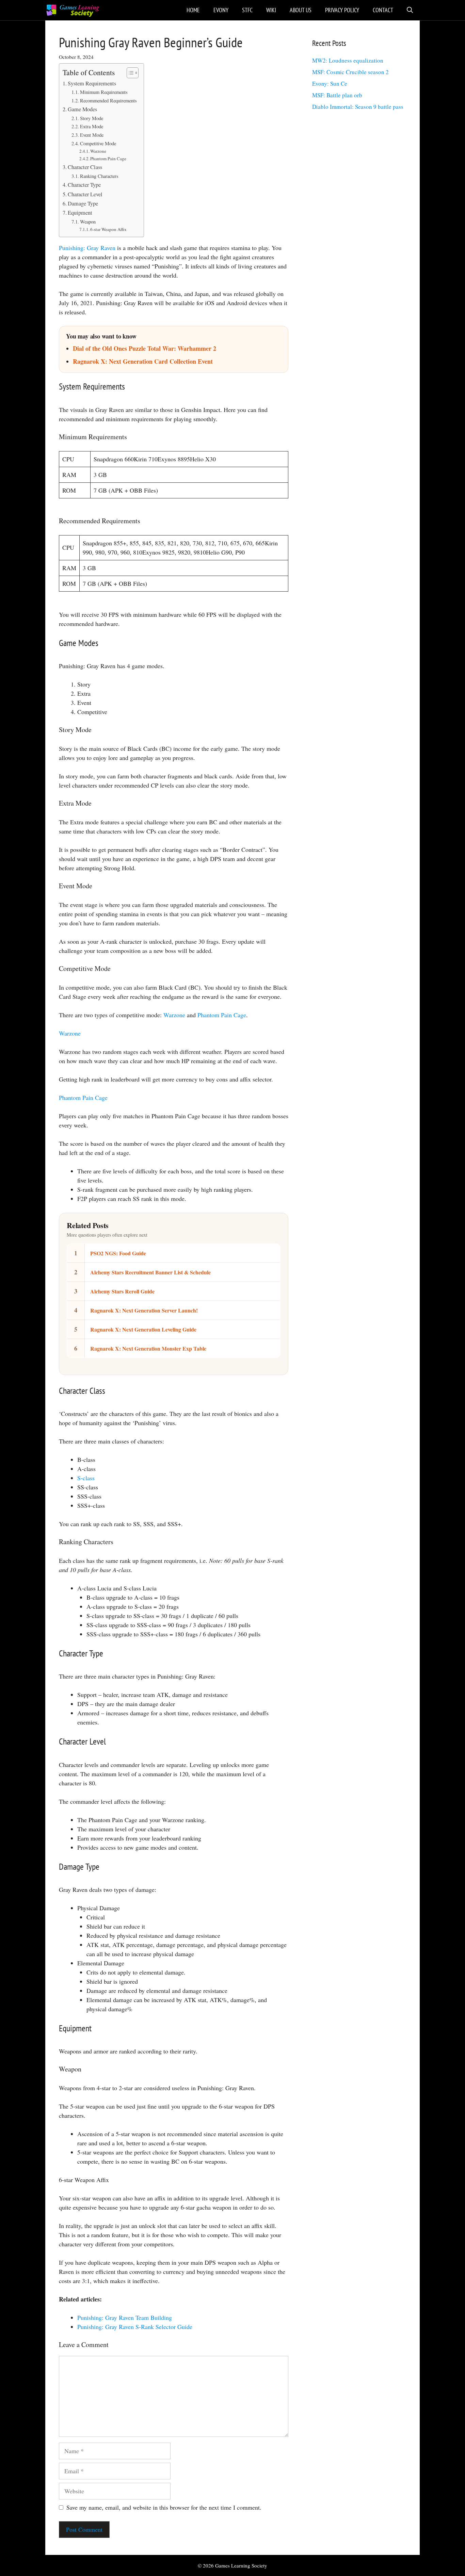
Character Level (85, 194)
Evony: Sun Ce (330, 84)
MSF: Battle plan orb (337, 95)
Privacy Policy (342, 10)
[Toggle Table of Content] (129, 73)
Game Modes (82, 109)
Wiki (271, 10)
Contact (383, 10)
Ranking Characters (99, 176)
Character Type (84, 185)
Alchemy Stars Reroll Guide (122, 1291)
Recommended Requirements (108, 101)
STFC (247, 10)
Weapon (88, 222)
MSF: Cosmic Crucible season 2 (350, 72)
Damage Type (83, 203)
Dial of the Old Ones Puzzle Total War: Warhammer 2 (145, 348)
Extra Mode (92, 126)
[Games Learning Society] (73, 10)
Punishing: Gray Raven (87, 248)
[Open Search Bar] (410, 10)
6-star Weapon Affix (108, 229)
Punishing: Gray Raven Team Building (125, 2317)
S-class (86, 1478)
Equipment (80, 213)
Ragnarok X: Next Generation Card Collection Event (143, 361)
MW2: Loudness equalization (348, 60)
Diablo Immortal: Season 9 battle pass (358, 107)
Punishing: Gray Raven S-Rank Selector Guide (135, 2327)
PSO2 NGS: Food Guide (118, 1253)
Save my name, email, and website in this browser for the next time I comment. (164, 2507)
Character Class (85, 167)
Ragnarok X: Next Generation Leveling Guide (143, 1329)
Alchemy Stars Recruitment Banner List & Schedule (150, 1272)
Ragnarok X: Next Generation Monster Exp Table (148, 1348)
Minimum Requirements (104, 92)
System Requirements (92, 83)
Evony (221, 10)
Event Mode (92, 135)
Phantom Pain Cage (108, 159)
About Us (301, 10)
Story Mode (92, 118)
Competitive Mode (98, 143)
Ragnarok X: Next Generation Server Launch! (144, 1310)
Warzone (98, 151)
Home (193, 10)
